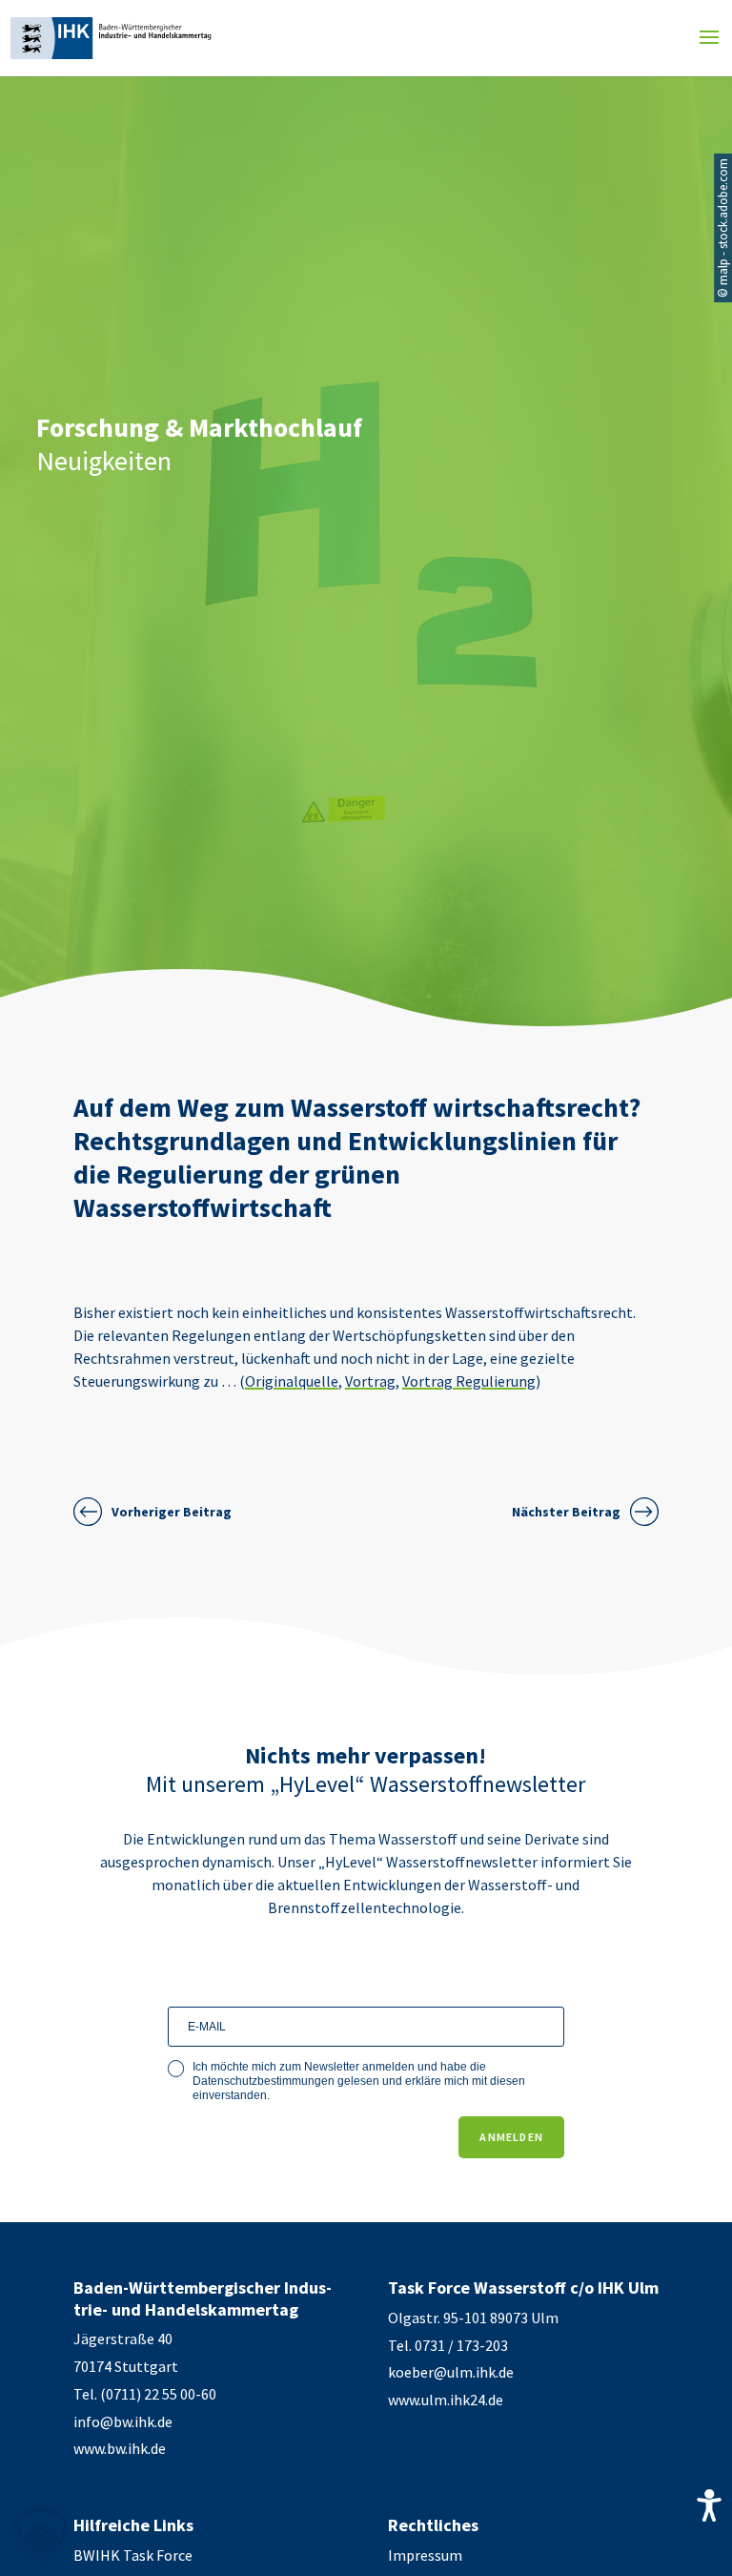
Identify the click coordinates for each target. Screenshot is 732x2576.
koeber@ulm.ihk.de (451, 2372)
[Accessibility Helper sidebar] (709, 2505)
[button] (42, 2534)
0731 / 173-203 (461, 2345)
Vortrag (370, 1381)
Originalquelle (292, 1381)
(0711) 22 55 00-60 (158, 2394)
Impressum (425, 2555)
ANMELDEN (511, 2137)
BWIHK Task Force (133, 2555)
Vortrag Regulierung (469, 1381)
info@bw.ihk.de (123, 2421)
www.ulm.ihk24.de (446, 2400)
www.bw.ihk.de (120, 2448)
